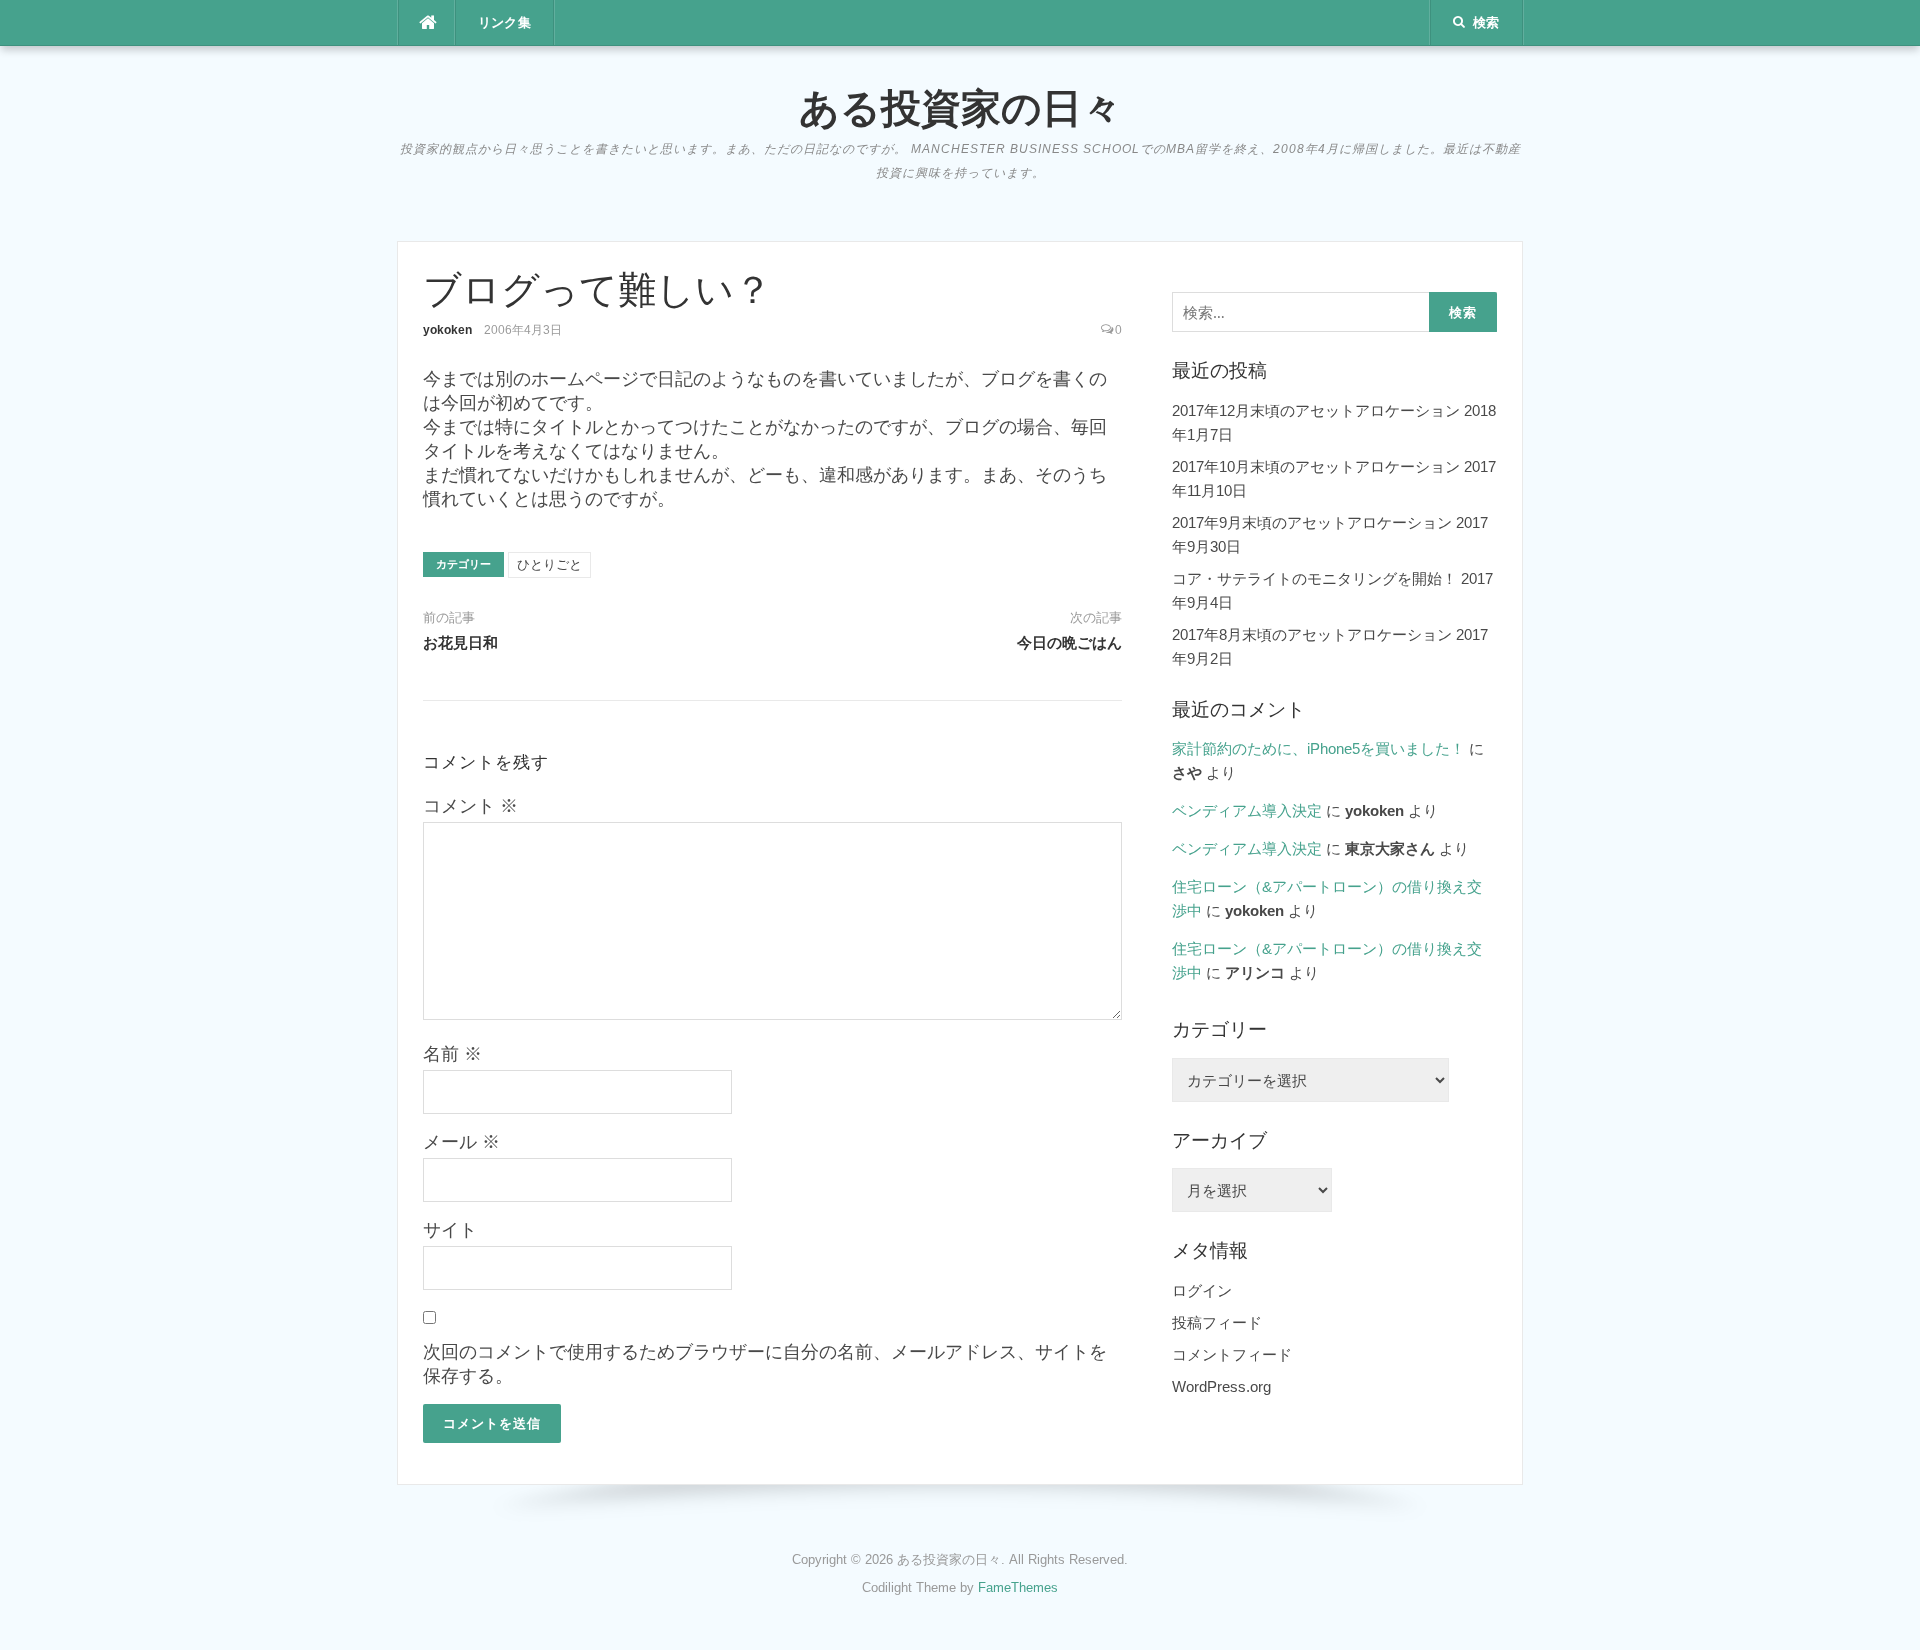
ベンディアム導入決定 (1247, 810)
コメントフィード (1232, 1354)
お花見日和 (460, 643)
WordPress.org (1221, 1386)
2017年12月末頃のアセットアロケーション (1316, 410)
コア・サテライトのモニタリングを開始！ (1314, 578)
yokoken (447, 330)
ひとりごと (549, 564)
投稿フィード (1217, 1322)
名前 (452, 1054)
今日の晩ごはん (1069, 643)
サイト (450, 1230)
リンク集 (505, 22)
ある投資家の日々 (960, 107)
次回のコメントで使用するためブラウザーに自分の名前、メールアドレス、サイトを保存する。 (765, 1364)
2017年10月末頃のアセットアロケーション (1316, 466)
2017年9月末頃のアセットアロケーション (1312, 522)
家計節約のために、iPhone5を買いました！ (1318, 748)
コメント (470, 806)
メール (461, 1142)
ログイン (1202, 1290)
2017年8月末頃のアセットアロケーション (1312, 634)
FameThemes (1018, 1587)
